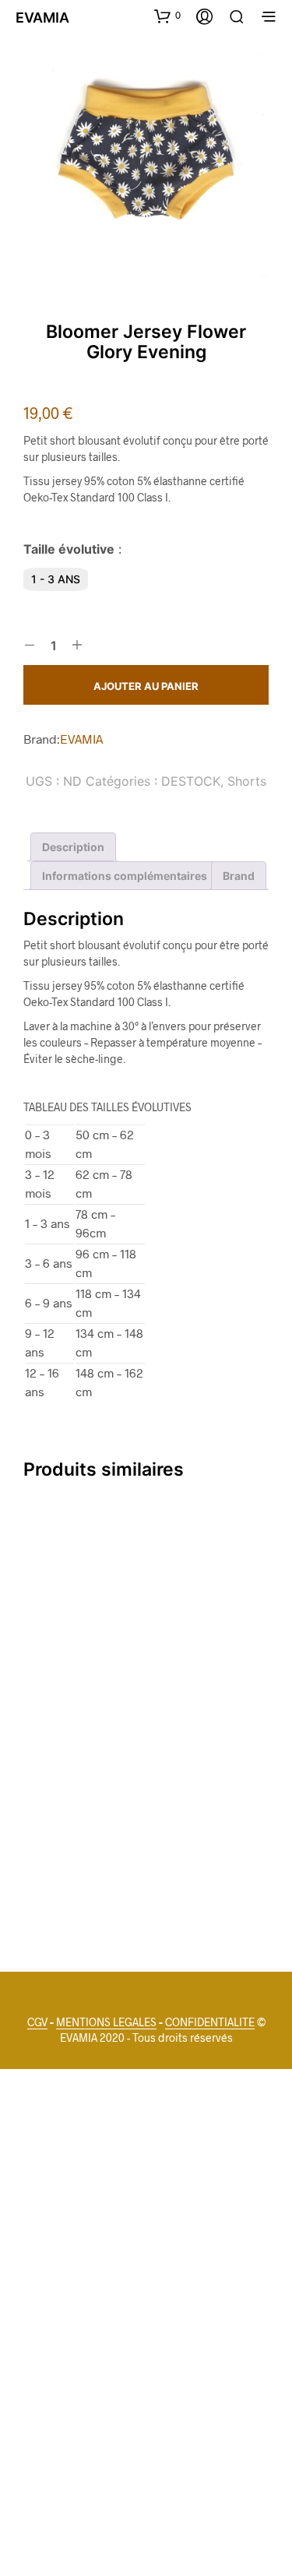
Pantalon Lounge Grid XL (67, 1873)
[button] (167, 16)
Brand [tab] (239, 876)
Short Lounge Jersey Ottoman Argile (63, 1636)
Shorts (247, 781)
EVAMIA (81, 739)
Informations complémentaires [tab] (125, 876)
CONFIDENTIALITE (210, 2022)
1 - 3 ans (56, 579)
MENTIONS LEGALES (106, 2022)
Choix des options (76, 1681)
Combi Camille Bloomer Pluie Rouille (188, 1636)
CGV (37, 2022)
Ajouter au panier (146, 686)
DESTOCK (191, 781)
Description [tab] (73, 847)
